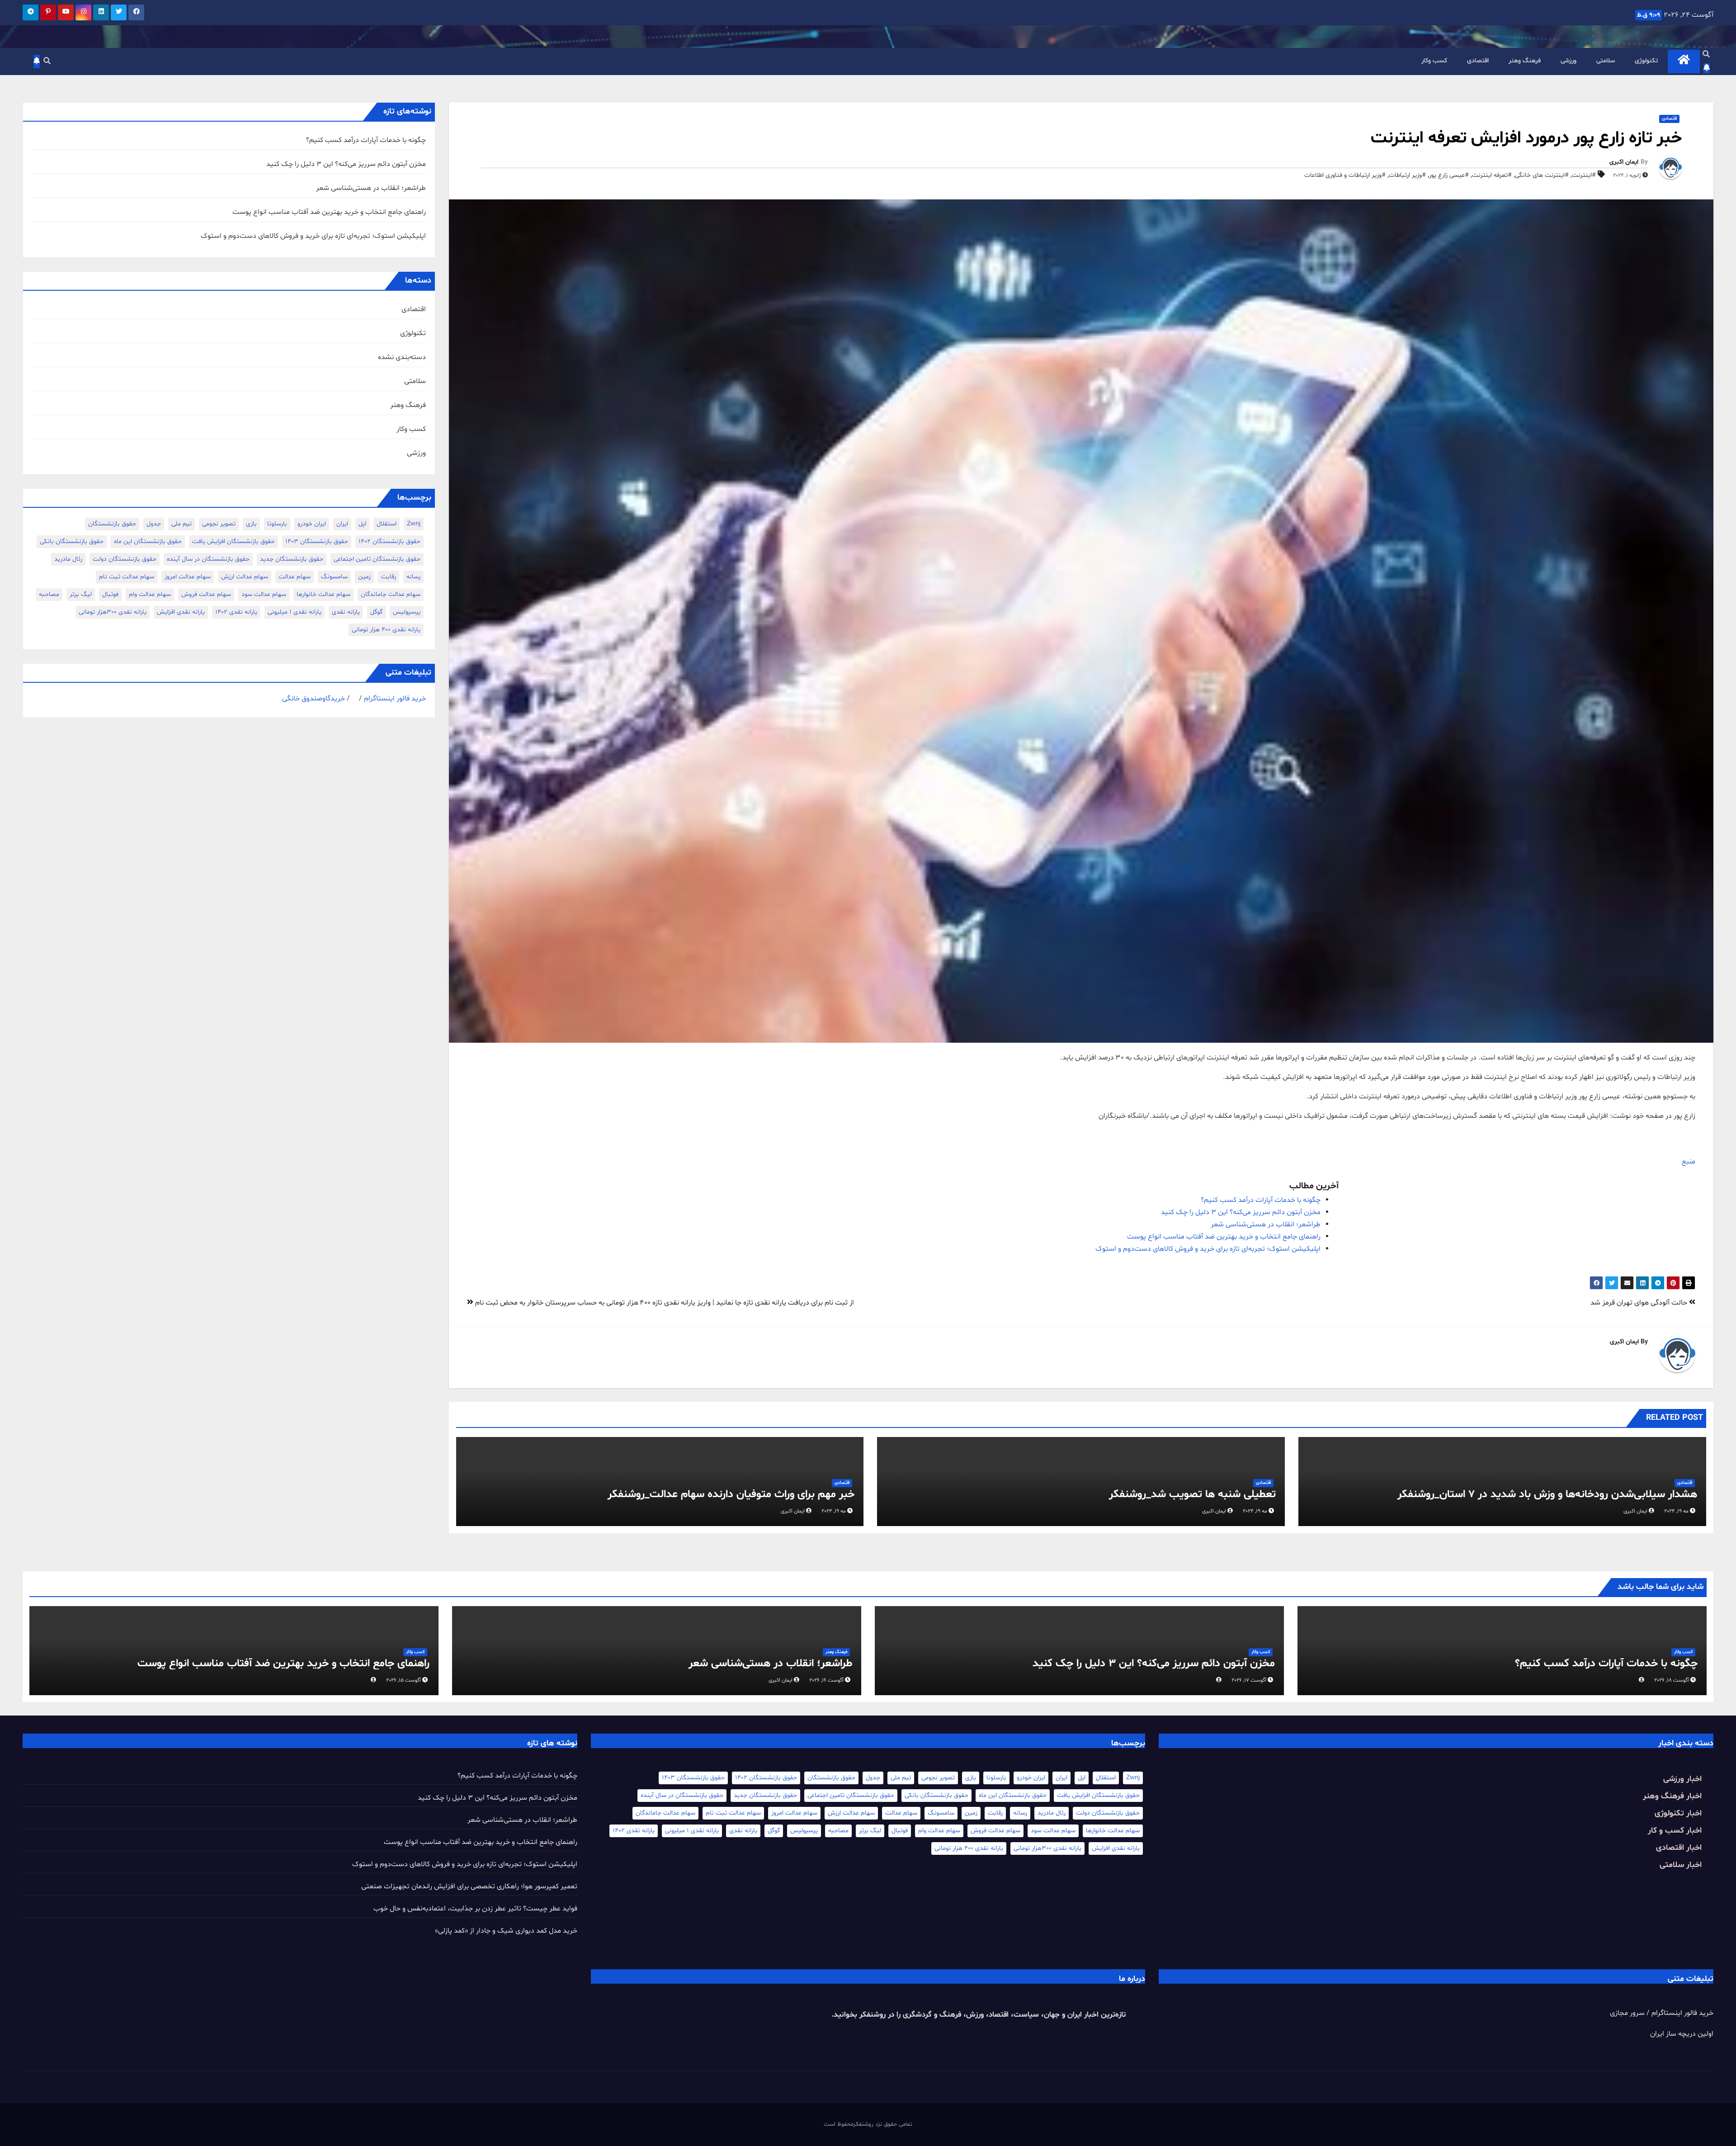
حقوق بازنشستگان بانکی (72, 541)
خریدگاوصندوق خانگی (314, 699)
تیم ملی (182, 524)
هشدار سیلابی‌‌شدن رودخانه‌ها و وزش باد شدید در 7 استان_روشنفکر (1547, 1495)
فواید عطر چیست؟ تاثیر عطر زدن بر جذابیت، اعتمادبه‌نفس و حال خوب (475, 1909)
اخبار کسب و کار (1675, 1831)
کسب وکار (1434, 61)
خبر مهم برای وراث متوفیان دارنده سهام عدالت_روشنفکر (731, 1495)
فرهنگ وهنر (1525, 61)
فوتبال (110, 594)
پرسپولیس (407, 612)
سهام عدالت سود (264, 594)
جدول (154, 524)
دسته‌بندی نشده (402, 357)
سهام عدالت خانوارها (323, 594)
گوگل (376, 612)
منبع (1689, 1162)
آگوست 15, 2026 (403, 1680)
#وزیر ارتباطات (1407, 175)
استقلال (387, 524)
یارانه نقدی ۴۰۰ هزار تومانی (386, 630)
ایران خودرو (312, 524)
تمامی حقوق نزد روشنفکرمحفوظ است (868, 2124)
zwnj (414, 524)
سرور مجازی (1627, 2013)
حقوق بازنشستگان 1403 (317, 541)
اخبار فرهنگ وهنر (1672, 1796)
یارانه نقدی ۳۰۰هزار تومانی (113, 612)
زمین (364, 577)
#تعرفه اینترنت (1492, 175)
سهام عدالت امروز (188, 577)
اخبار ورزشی (1682, 1779)
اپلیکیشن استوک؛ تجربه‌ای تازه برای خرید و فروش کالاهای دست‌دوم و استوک (1208, 1249)
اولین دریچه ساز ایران (1682, 2034)
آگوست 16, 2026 (826, 1680)
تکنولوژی (1646, 61)
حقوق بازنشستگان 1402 (389, 541)
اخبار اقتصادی (1679, 1848)
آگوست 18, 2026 (1672, 1680)
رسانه (413, 577)
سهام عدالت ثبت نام (127, 577)
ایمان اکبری (1624, 162)
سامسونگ (334, 577)
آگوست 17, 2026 (1249, 1680)
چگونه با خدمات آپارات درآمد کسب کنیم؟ (1261, 1200)
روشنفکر (871, 2015)
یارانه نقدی (346, 612)
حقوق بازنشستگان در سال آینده (208, 559)
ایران (342, 524)
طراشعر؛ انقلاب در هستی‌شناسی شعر (1266, 1224)
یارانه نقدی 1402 (236, 612)
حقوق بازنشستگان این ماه (148, 541)
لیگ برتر (81, 594)
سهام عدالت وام (150, 594)
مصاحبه (49, 594)
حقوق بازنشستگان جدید (292, 559)
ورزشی (1569, 61)
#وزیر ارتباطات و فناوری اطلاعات (1345, 175)
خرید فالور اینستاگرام (395, 699)
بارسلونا (277, 524)
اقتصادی (1478, 61)
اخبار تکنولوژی (1678, 1813)
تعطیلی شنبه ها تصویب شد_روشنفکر (1192, 1495)
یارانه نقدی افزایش (181, 612)
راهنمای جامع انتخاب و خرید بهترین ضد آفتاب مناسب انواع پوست (1224, 1237)
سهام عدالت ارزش (245, 577)
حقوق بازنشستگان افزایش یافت (234, 541)
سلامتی (1606, 61)
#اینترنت (1584, 175)
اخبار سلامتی (1681, 1865)
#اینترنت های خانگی (1542, 175)
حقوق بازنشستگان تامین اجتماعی (377, 559)
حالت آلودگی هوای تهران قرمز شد (1640, 1303)
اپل (362, 524)
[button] (1706, 55)
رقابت (389, 577)
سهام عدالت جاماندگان (391, 594)
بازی (251, 524)
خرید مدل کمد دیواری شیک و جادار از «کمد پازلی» (506, 1931)
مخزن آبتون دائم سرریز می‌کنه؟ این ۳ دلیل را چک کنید (1241, 1212)
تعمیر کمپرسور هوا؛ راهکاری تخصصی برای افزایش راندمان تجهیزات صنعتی (469, 1886)
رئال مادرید (68, 559)
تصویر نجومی (219, 524)
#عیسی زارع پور (1449, 175)
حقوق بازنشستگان (112, 524)
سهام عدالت (295, 577)
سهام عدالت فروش (206, 594)
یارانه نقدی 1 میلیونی (295, 612)
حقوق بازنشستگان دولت (125, 559)
